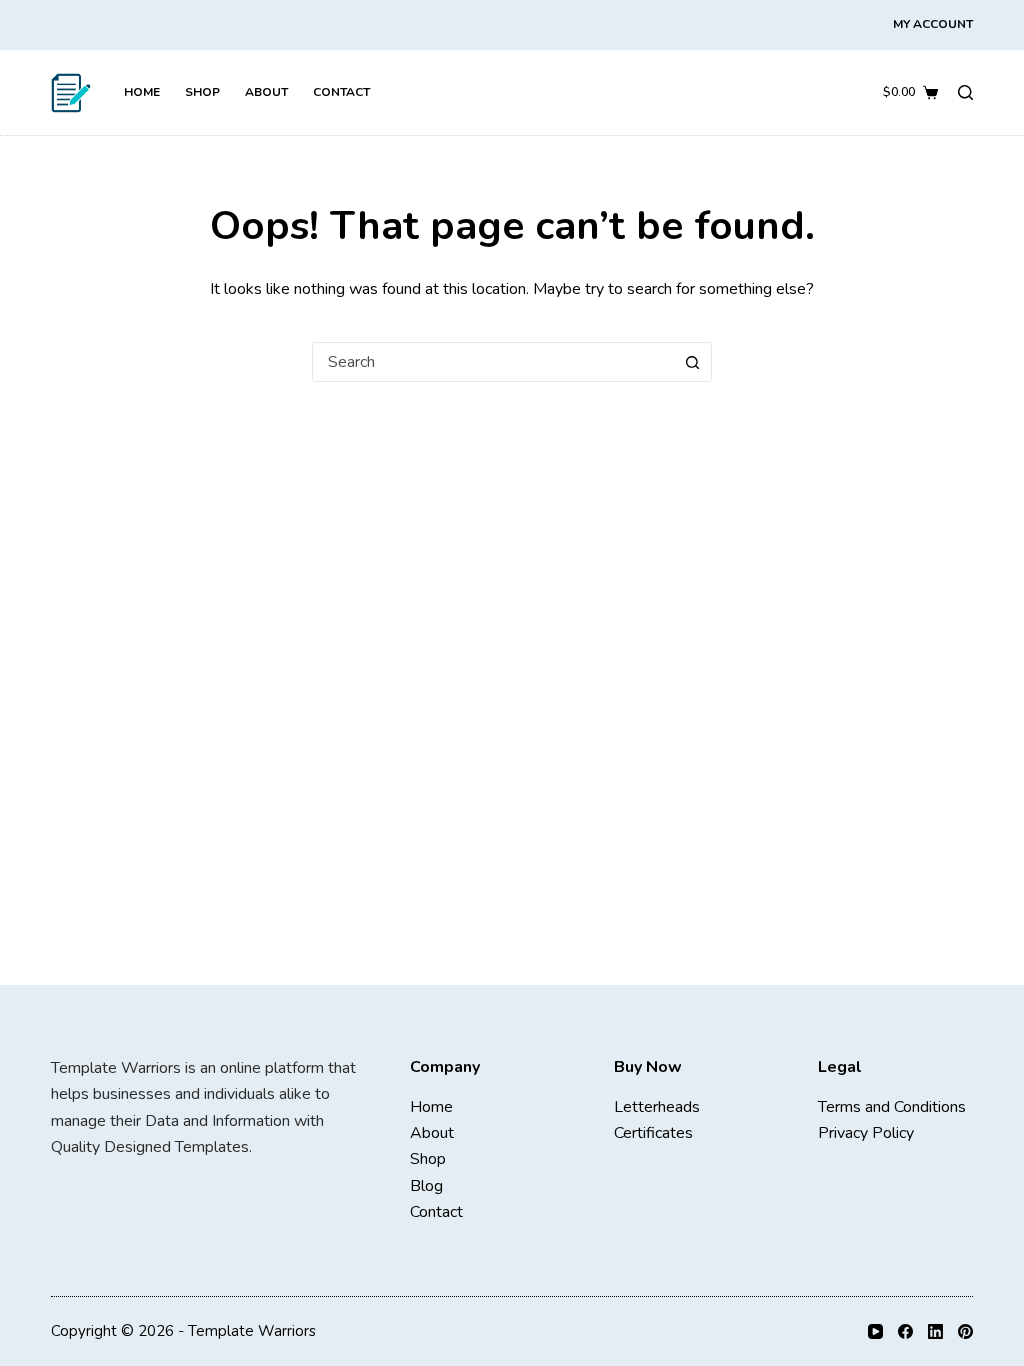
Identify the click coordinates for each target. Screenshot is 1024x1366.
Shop (202, 92)
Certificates (653, 1133)
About (266, 92)
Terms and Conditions (892, 1107)
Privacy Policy (866, 1133)
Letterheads (657, 1107)
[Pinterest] (965, 1331)
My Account (933, 24)
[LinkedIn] (935, 1331)
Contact (341, 92)
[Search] (965, 92)
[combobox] (493, 362)
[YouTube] (875, 1331)
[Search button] (692, 362)
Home (142, 92)
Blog (426, 1186)
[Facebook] (905, 1331)
